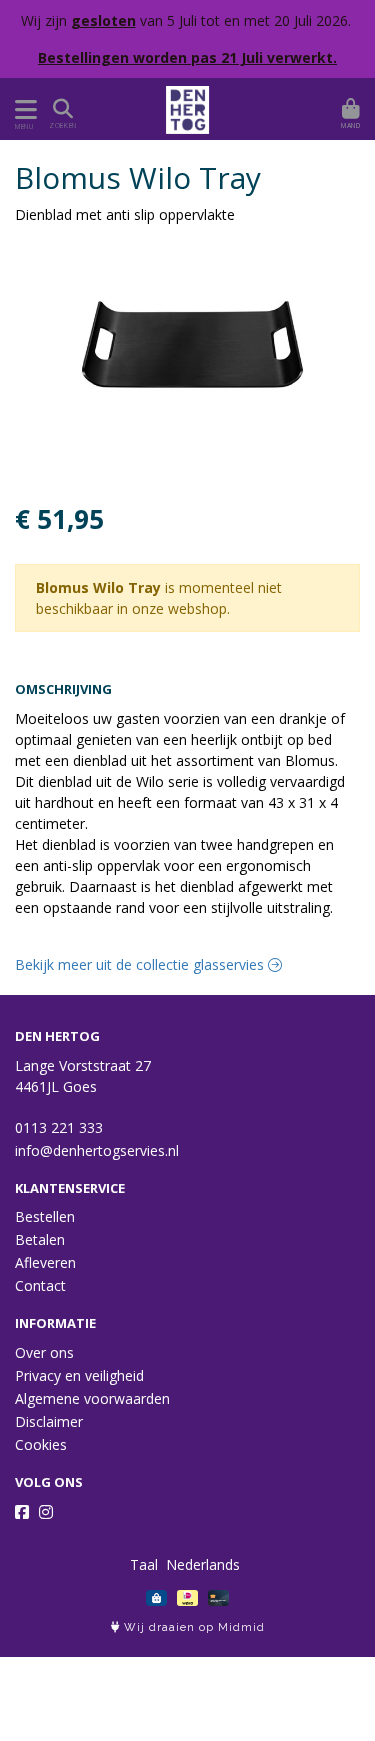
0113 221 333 (59, 1127)
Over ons (44, 1352)
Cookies (41, 1444)
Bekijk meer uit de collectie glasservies (141, 964)
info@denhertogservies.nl (97, 1150)
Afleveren (45, 1262)
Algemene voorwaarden (92, 1398)
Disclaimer (49, 1421)
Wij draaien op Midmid (192, 1627)
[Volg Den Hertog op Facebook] (22, 1512)
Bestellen (45, 1216)
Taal (144, 1564)
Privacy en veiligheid (79, 1375)
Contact (40, 1285)
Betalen (40, 1239)
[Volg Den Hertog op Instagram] (46, 1512)
